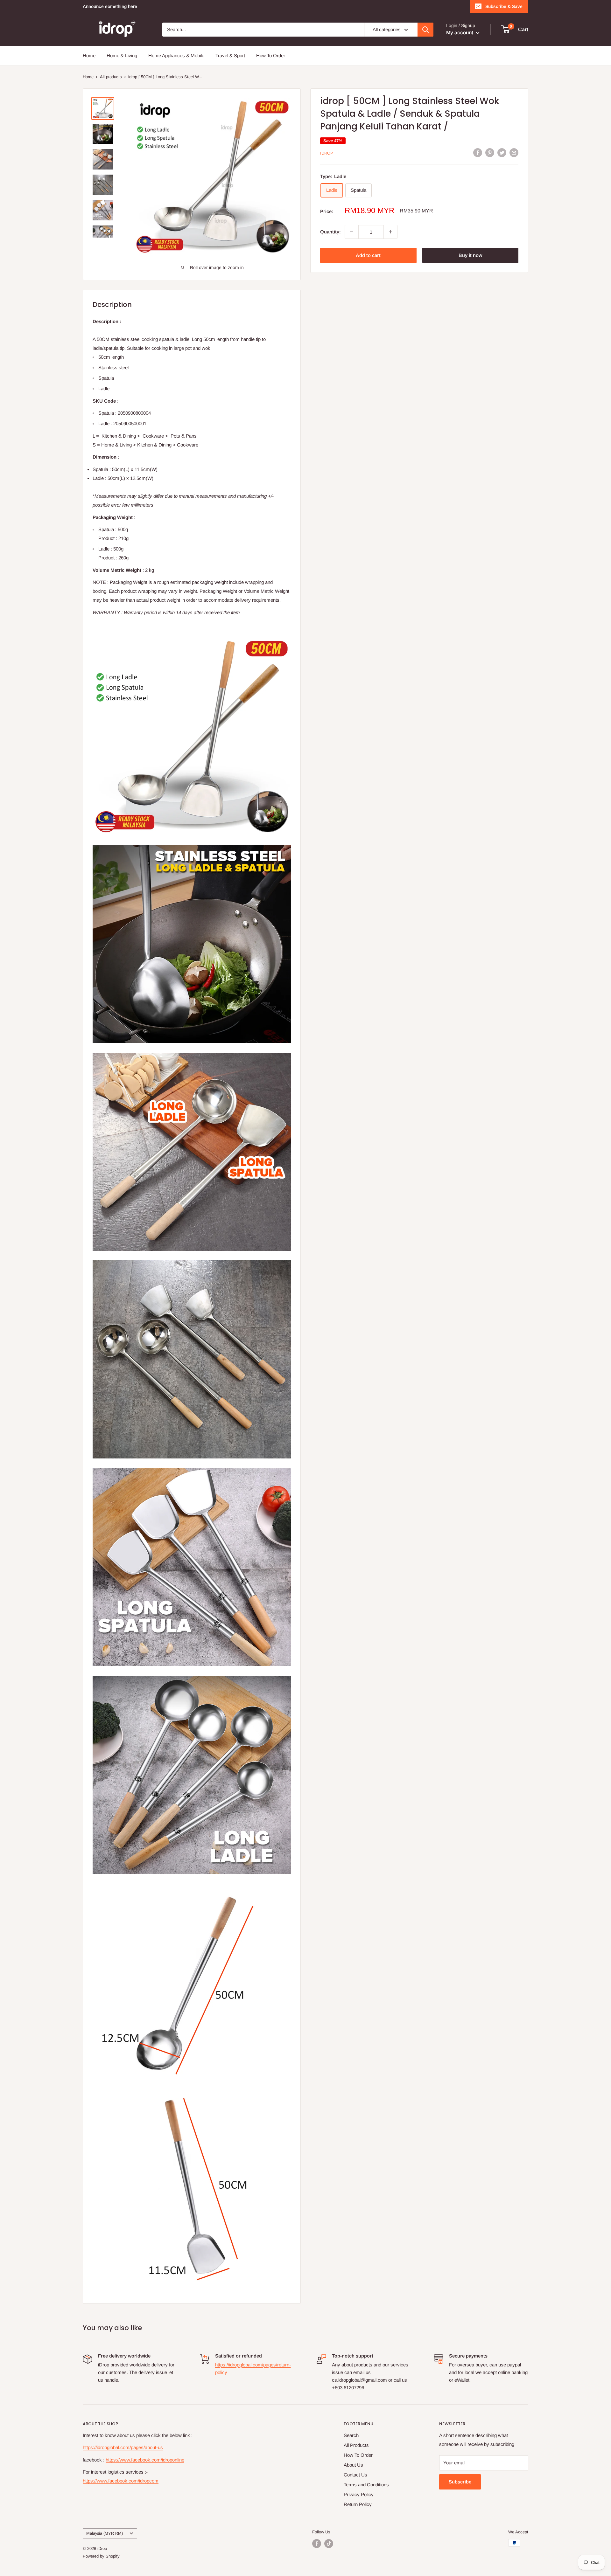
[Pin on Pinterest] (490, 152)
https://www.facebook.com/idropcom (121, 2481)
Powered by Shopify (101, 2556)
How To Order (271, 55)
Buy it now (470, 255)
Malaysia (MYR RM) (105, 2533)
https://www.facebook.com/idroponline (145, 2460)
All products (111, 77)
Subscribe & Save (504, 6)
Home (89, 55)
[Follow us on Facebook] (317, 2544)
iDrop (327, 153)
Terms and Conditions (366, 2485)
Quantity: (330, 232)
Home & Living (122, 55)
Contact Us (355, 2475)
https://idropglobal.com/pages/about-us (123, 2447)
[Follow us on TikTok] (329, 2544)
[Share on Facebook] (478, 152)
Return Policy (358, 2504)
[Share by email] (514, 152)
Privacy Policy (359, 2494)
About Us (353, 2465)
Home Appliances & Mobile (176, 55)
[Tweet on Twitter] (502, 152)
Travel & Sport (230, 55)
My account (460, 33)
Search (351, 2435)
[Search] (425, 30)
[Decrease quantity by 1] (352, 232)
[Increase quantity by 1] (390, 232)
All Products (356, 2445)
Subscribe (460, 2482)
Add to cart (368, 255)
